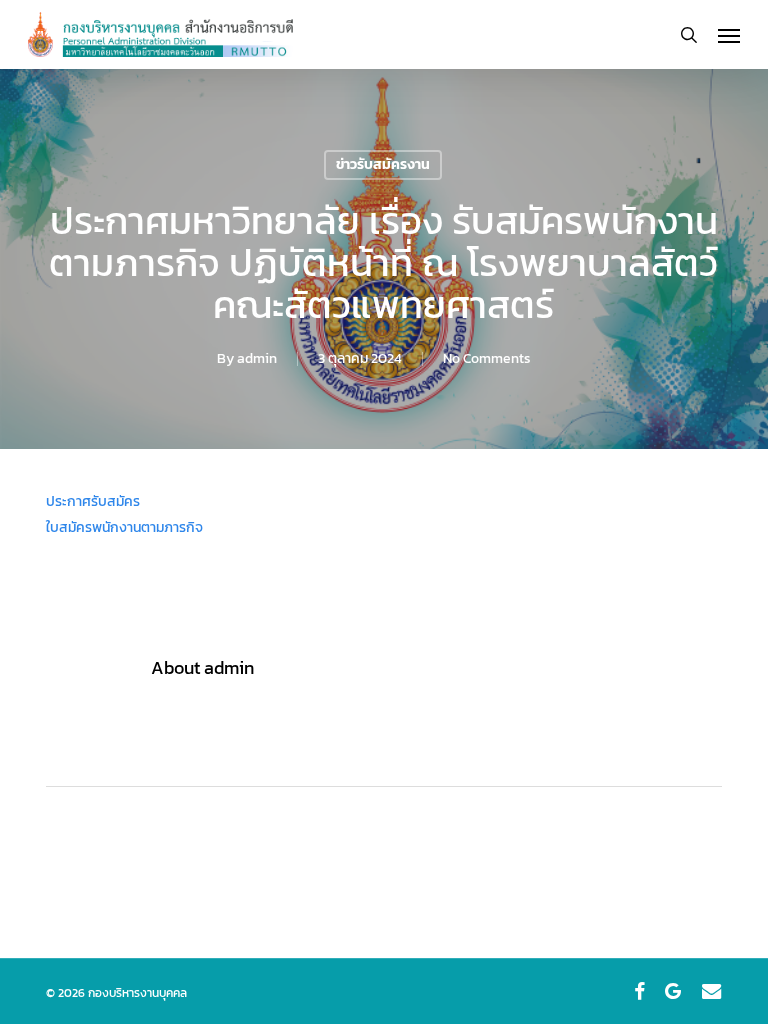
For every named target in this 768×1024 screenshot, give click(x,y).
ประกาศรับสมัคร (93, 501)
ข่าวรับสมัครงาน (383, 164)
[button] (729, 35)
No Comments (487, 358)
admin (257, 358)
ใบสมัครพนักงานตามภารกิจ (124, 527)
